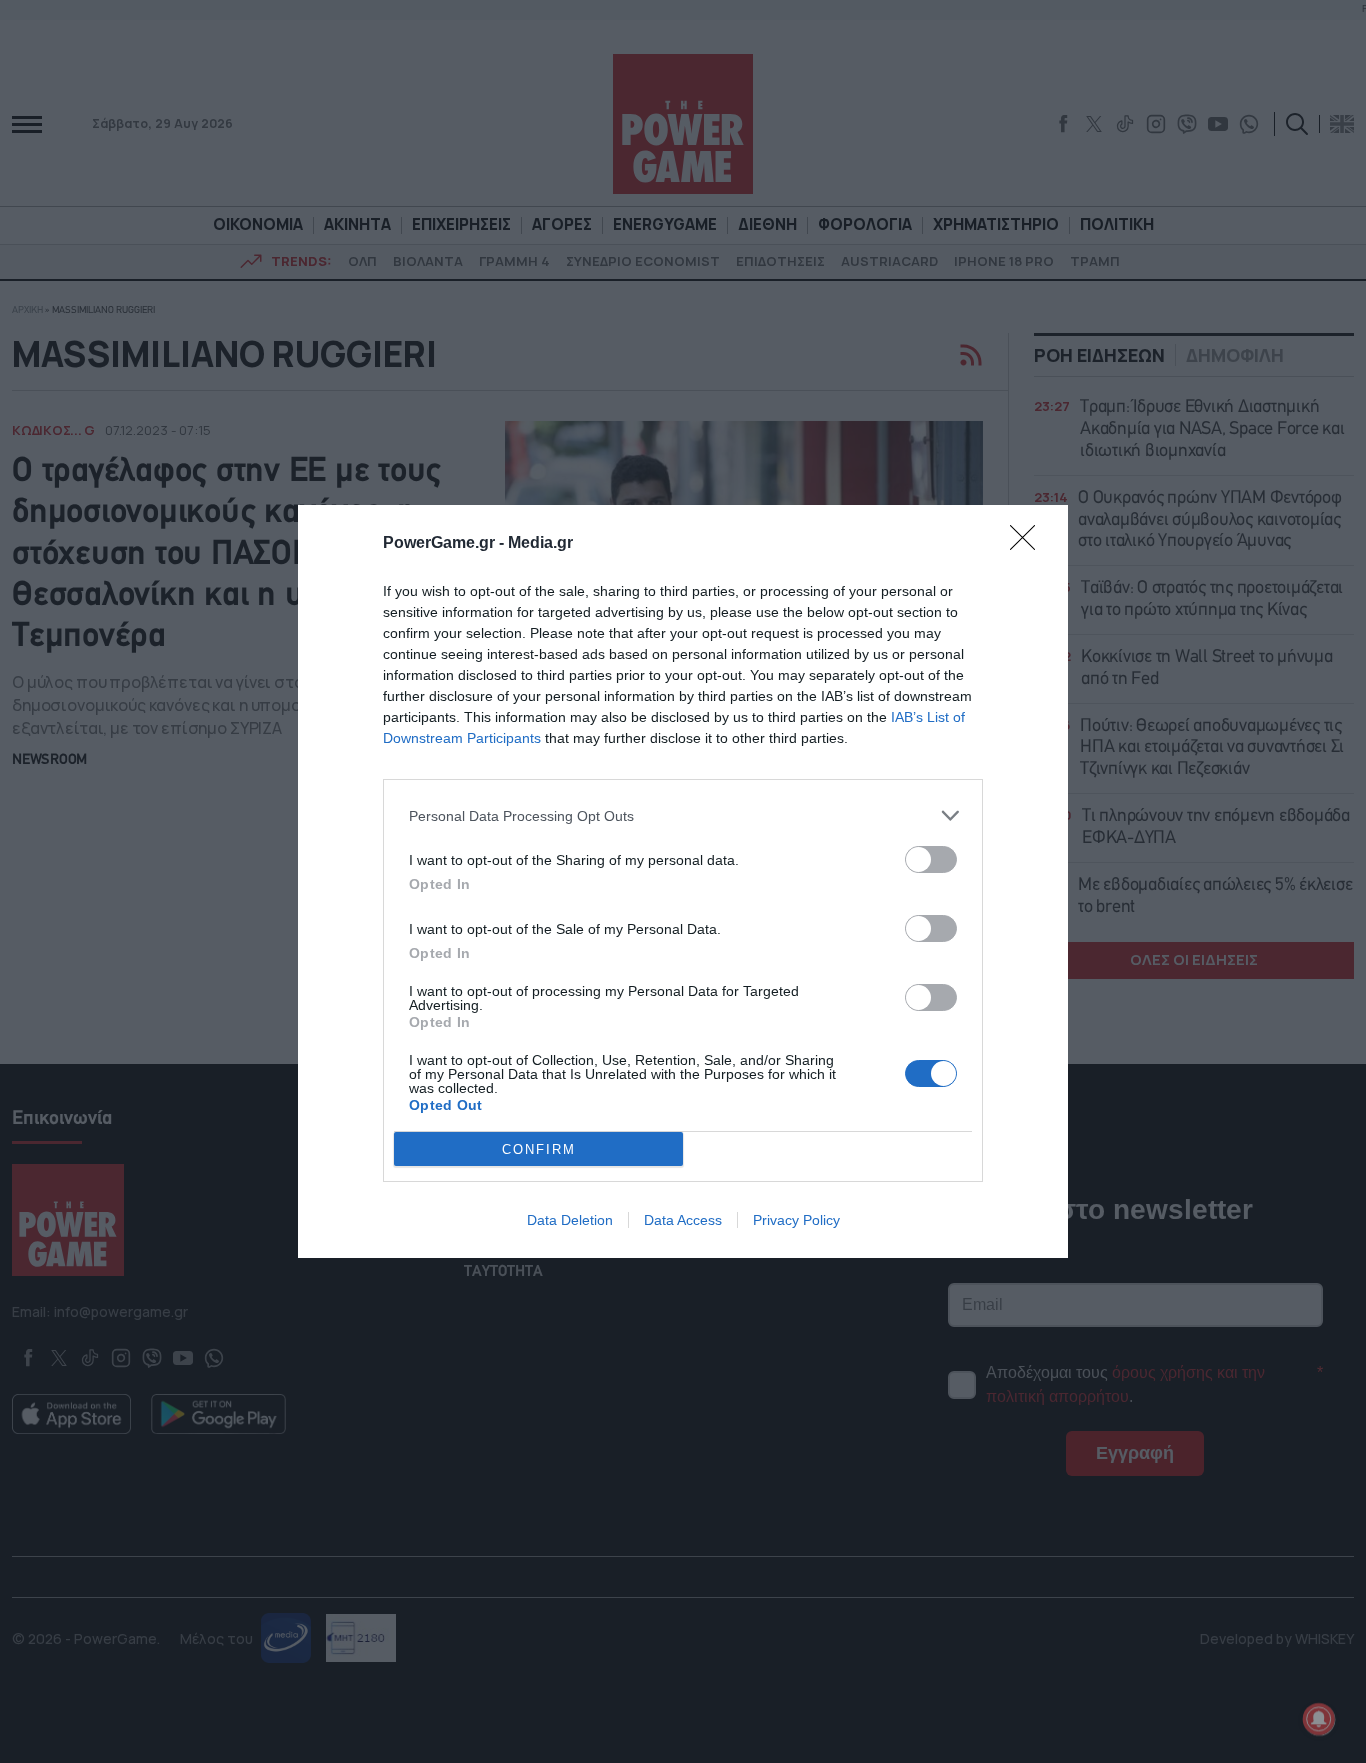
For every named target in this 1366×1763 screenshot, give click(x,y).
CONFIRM (539, 1149)
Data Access (683, 1220)
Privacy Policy (796, 1220)
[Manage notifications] (1319, 1719)
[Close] (1029, 544)
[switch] (931, 859)
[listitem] (683, 815)
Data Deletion (570, 1220)
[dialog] (683, 881)
